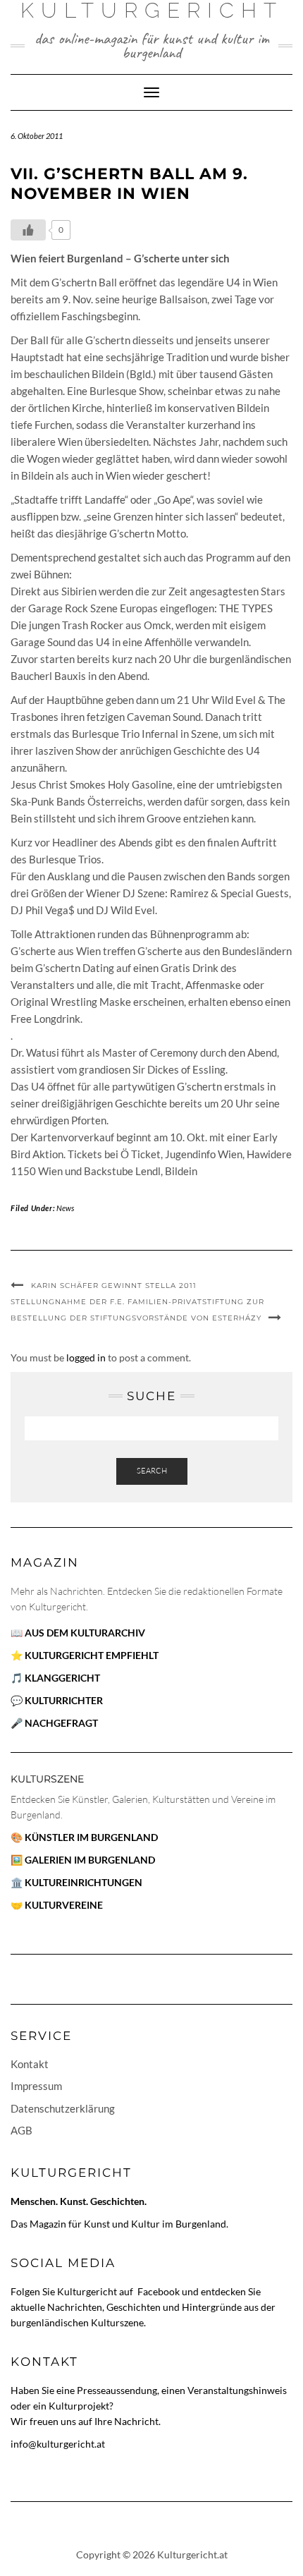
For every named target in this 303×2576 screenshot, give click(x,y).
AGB (21, 2130)
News (65, 1208)
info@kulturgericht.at (58, 2444)
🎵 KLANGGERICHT (55, 1678)
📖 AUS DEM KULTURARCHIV (78, 1633)
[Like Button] (28, 230)
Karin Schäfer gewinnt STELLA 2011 (114, 1286)
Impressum (36, 2086)
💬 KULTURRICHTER (57, 1700)
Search (152, 1471)
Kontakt (30, 2064)
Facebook (160, 2291)
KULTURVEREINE (64, 1905)
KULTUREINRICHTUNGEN (84, 1882)
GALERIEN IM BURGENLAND (90, 1860)
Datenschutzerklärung (63, 2108)
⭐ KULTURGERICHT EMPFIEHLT (85, 1655)
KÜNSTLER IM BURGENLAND (91, 1837)
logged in (86, 1357)
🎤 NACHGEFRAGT (54, 1723)
